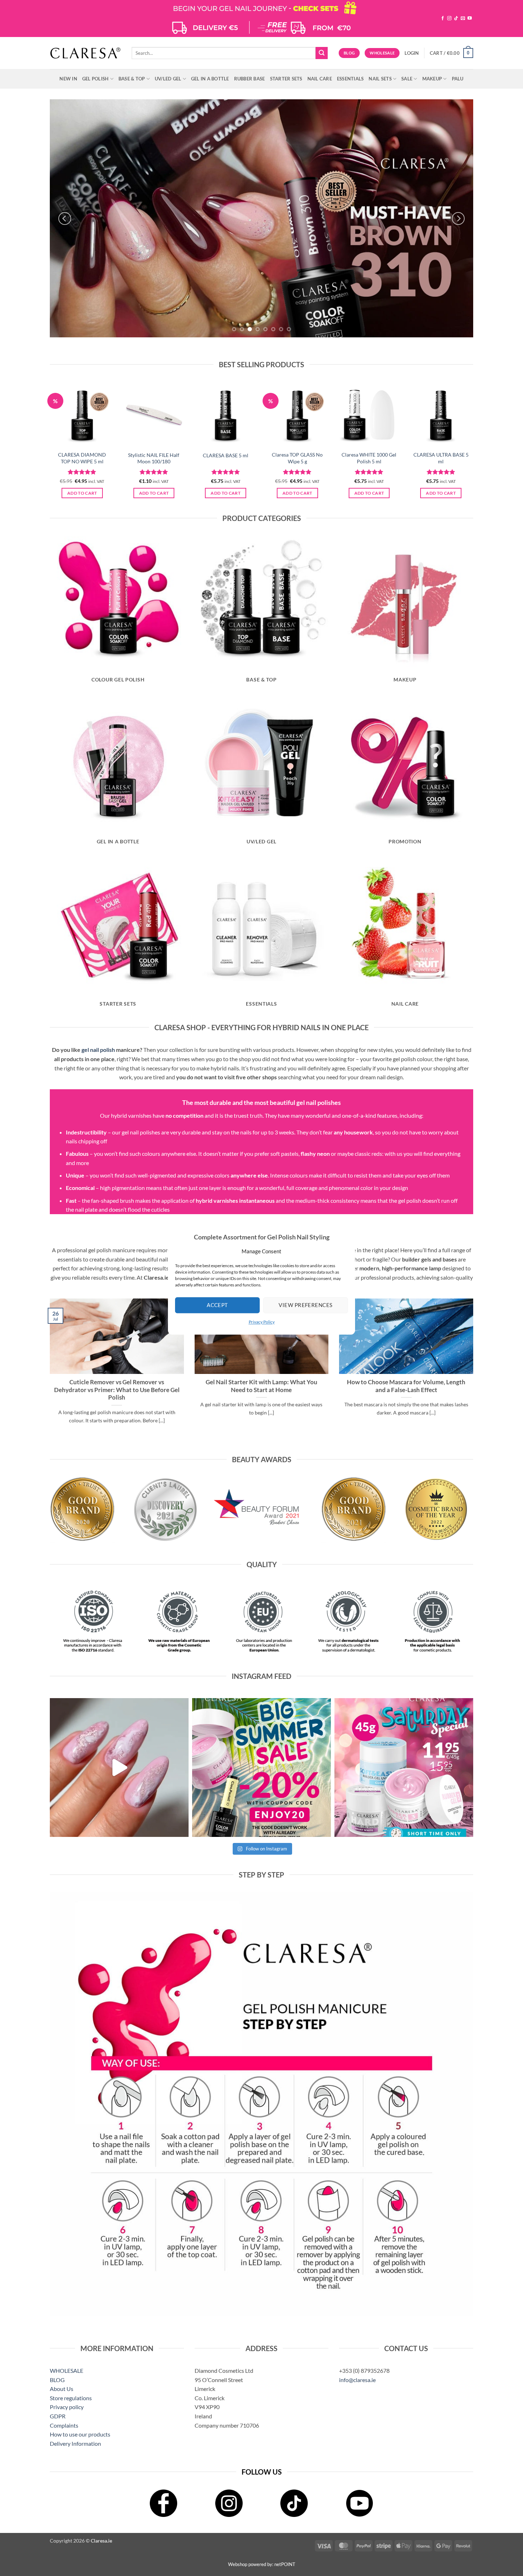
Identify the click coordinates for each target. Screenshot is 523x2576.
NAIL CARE (320, 79)
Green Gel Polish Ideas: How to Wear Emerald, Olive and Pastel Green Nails (261, 1386)
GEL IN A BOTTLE (210, 79)
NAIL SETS (380, 79)
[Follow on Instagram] (449, 19)
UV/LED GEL (168, 79)
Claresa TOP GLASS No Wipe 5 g (297, 458)
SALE (407, 79)
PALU (458, 79)
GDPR (58, 2416)
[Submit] (322, 53)
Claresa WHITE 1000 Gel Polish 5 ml (369, 458)
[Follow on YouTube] (470, 19)
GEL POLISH (96, 79)
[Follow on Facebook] (443, 19)
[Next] (458, 218)
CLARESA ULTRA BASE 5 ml (441, 458)
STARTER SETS (286, 79)
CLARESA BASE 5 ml (226, 455)
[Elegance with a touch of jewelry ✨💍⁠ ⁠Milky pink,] (119, 1768)
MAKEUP (432, 79)
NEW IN (68, 79)
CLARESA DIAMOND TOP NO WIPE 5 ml (82, 458)
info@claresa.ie (357, 2380)
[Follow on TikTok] (456, 19)
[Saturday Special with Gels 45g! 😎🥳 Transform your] (404, 1768)
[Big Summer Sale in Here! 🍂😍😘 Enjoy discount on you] (261, 1768)
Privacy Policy (262, 1322)
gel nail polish (98, 1050)
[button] (412, 53)
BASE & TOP (132, 79)
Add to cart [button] (82, 493)
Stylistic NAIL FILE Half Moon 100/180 (154, 458)
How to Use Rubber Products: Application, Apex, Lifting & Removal (406, 1386)
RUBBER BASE (250, 79)
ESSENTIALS (350, 79)
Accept (217, 1305)
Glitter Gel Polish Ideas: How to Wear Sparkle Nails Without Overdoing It (117, 1386)
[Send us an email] (463, 19)
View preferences (305, 1305)
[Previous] (65, 218)
